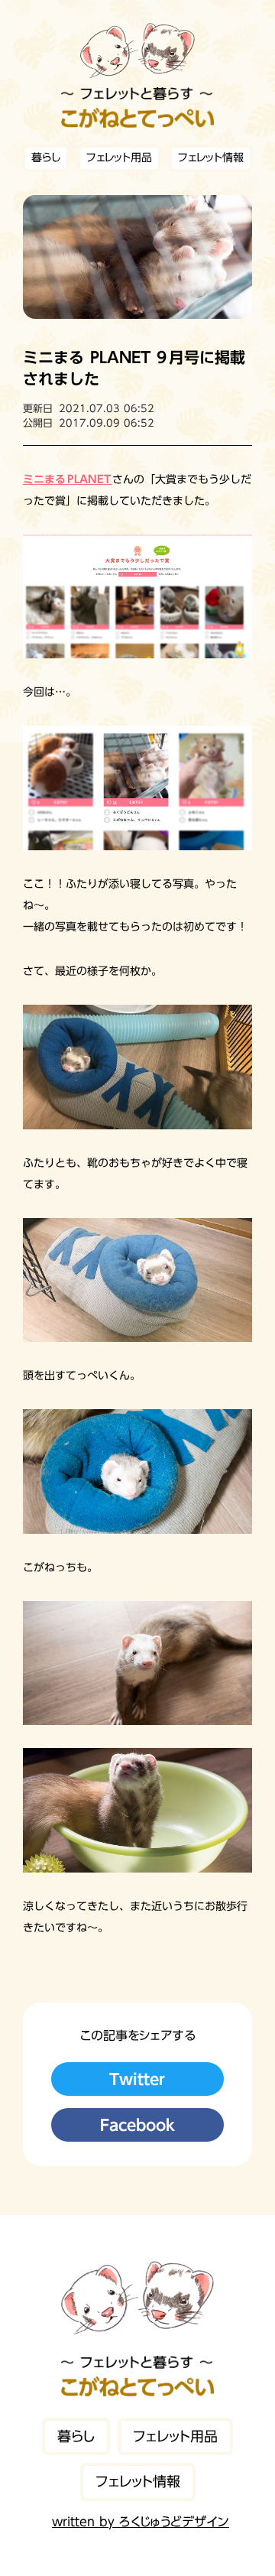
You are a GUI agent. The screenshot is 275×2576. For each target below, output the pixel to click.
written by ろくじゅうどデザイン (141, 2522)
